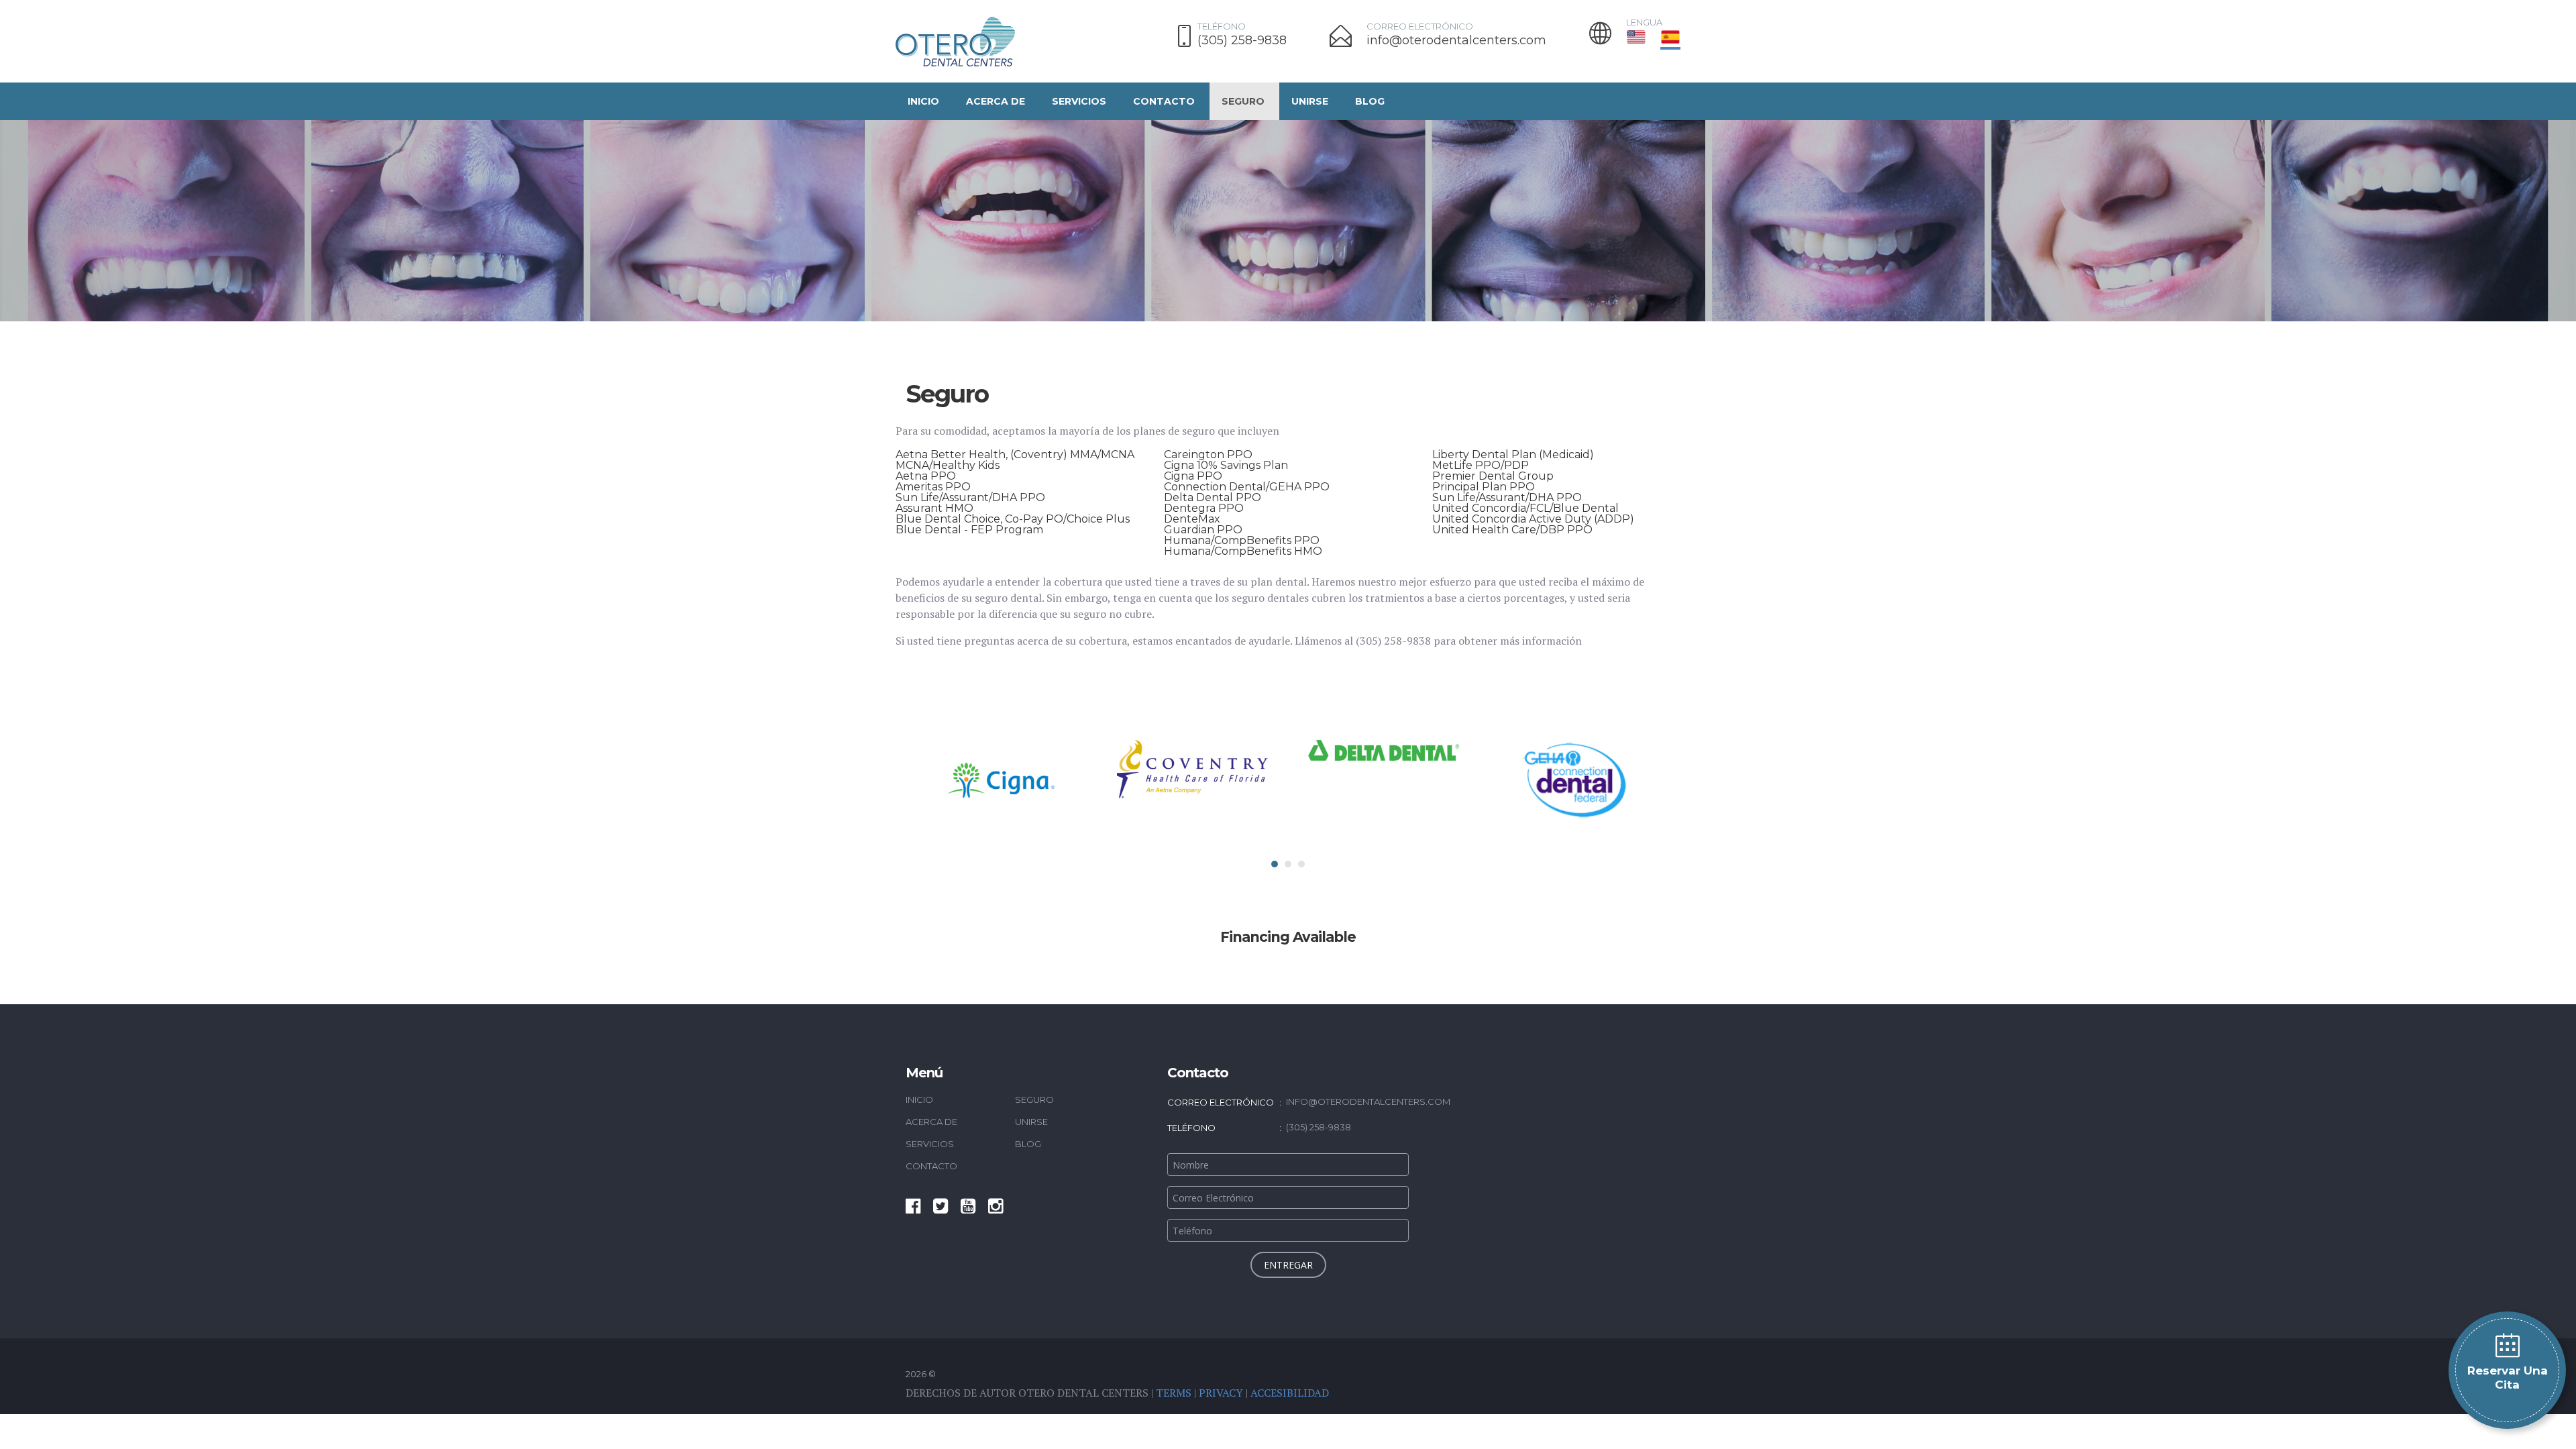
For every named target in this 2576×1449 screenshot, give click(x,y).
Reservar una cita (2508, 1378)
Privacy (1221, 1393)
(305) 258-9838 (1242, 41)
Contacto (1164, 101)
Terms (1174, 1393)
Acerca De (996, 101)
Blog (1370, 101)
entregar (1288, 1265)
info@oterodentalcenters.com (1456, 41)
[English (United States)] (1639, 37)
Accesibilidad (1290, 1393)
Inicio (923, 101)
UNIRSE (1310, 101)
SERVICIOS (1079, 101)
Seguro (1243, 101)
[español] (1670, 37)
